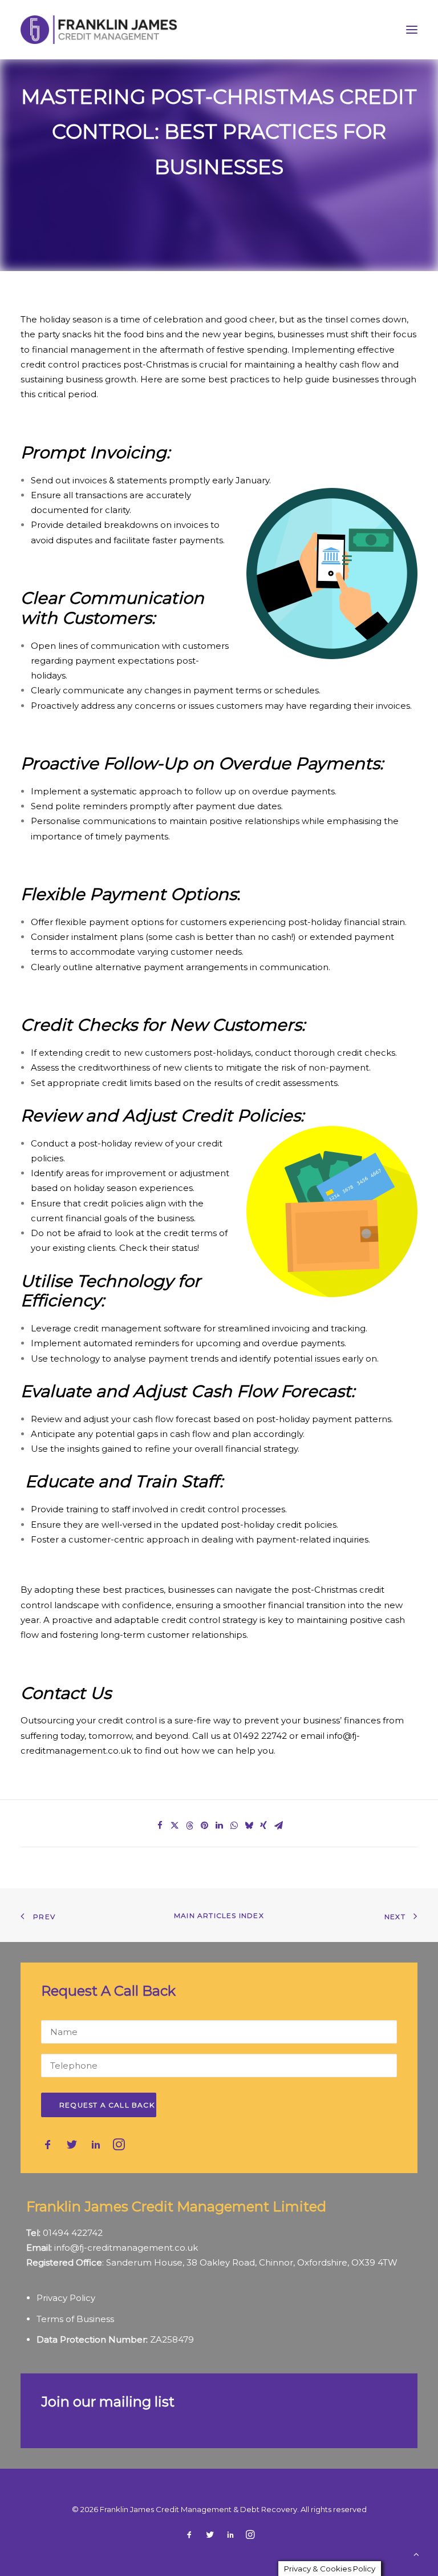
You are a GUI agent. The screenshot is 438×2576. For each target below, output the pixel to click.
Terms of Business (75, 2319)
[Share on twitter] (175, 1826)
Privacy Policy (66, 2298)
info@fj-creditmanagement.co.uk (126, 2248)
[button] (412, 30)
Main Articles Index (219, 1915)
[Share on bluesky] (249, 1826)
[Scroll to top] (416, 2553)
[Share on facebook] (160, 1826)
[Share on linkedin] (219, 1826)
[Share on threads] (189, 1826)
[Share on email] (278, 1826)
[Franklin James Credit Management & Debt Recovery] (99, 30)
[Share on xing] (263, 1826)
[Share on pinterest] (204, 1826)
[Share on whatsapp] (234, 1826)
